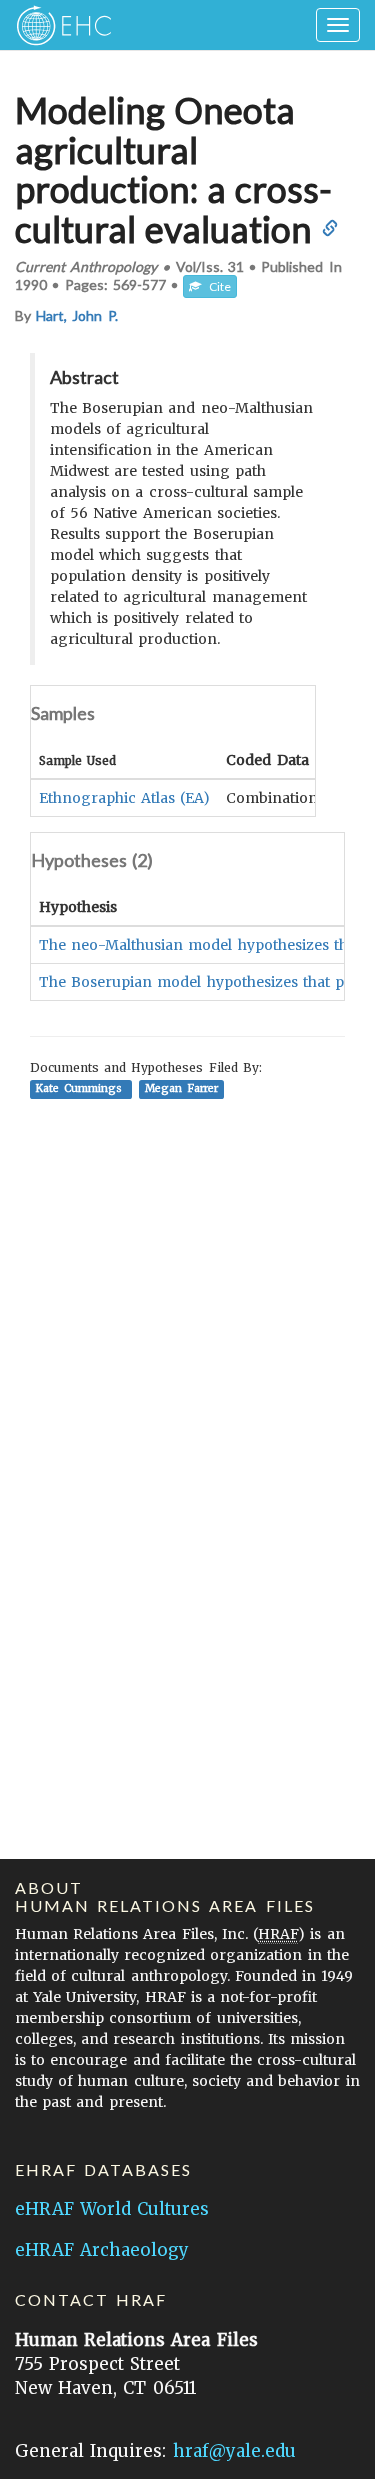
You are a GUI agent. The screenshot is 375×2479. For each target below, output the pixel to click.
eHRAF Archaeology (102, 2250)
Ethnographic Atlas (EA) (124, 798)
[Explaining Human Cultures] (57, 25)
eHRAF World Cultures (112, 2209)
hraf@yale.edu (234, 2451)
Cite (216, 286)
